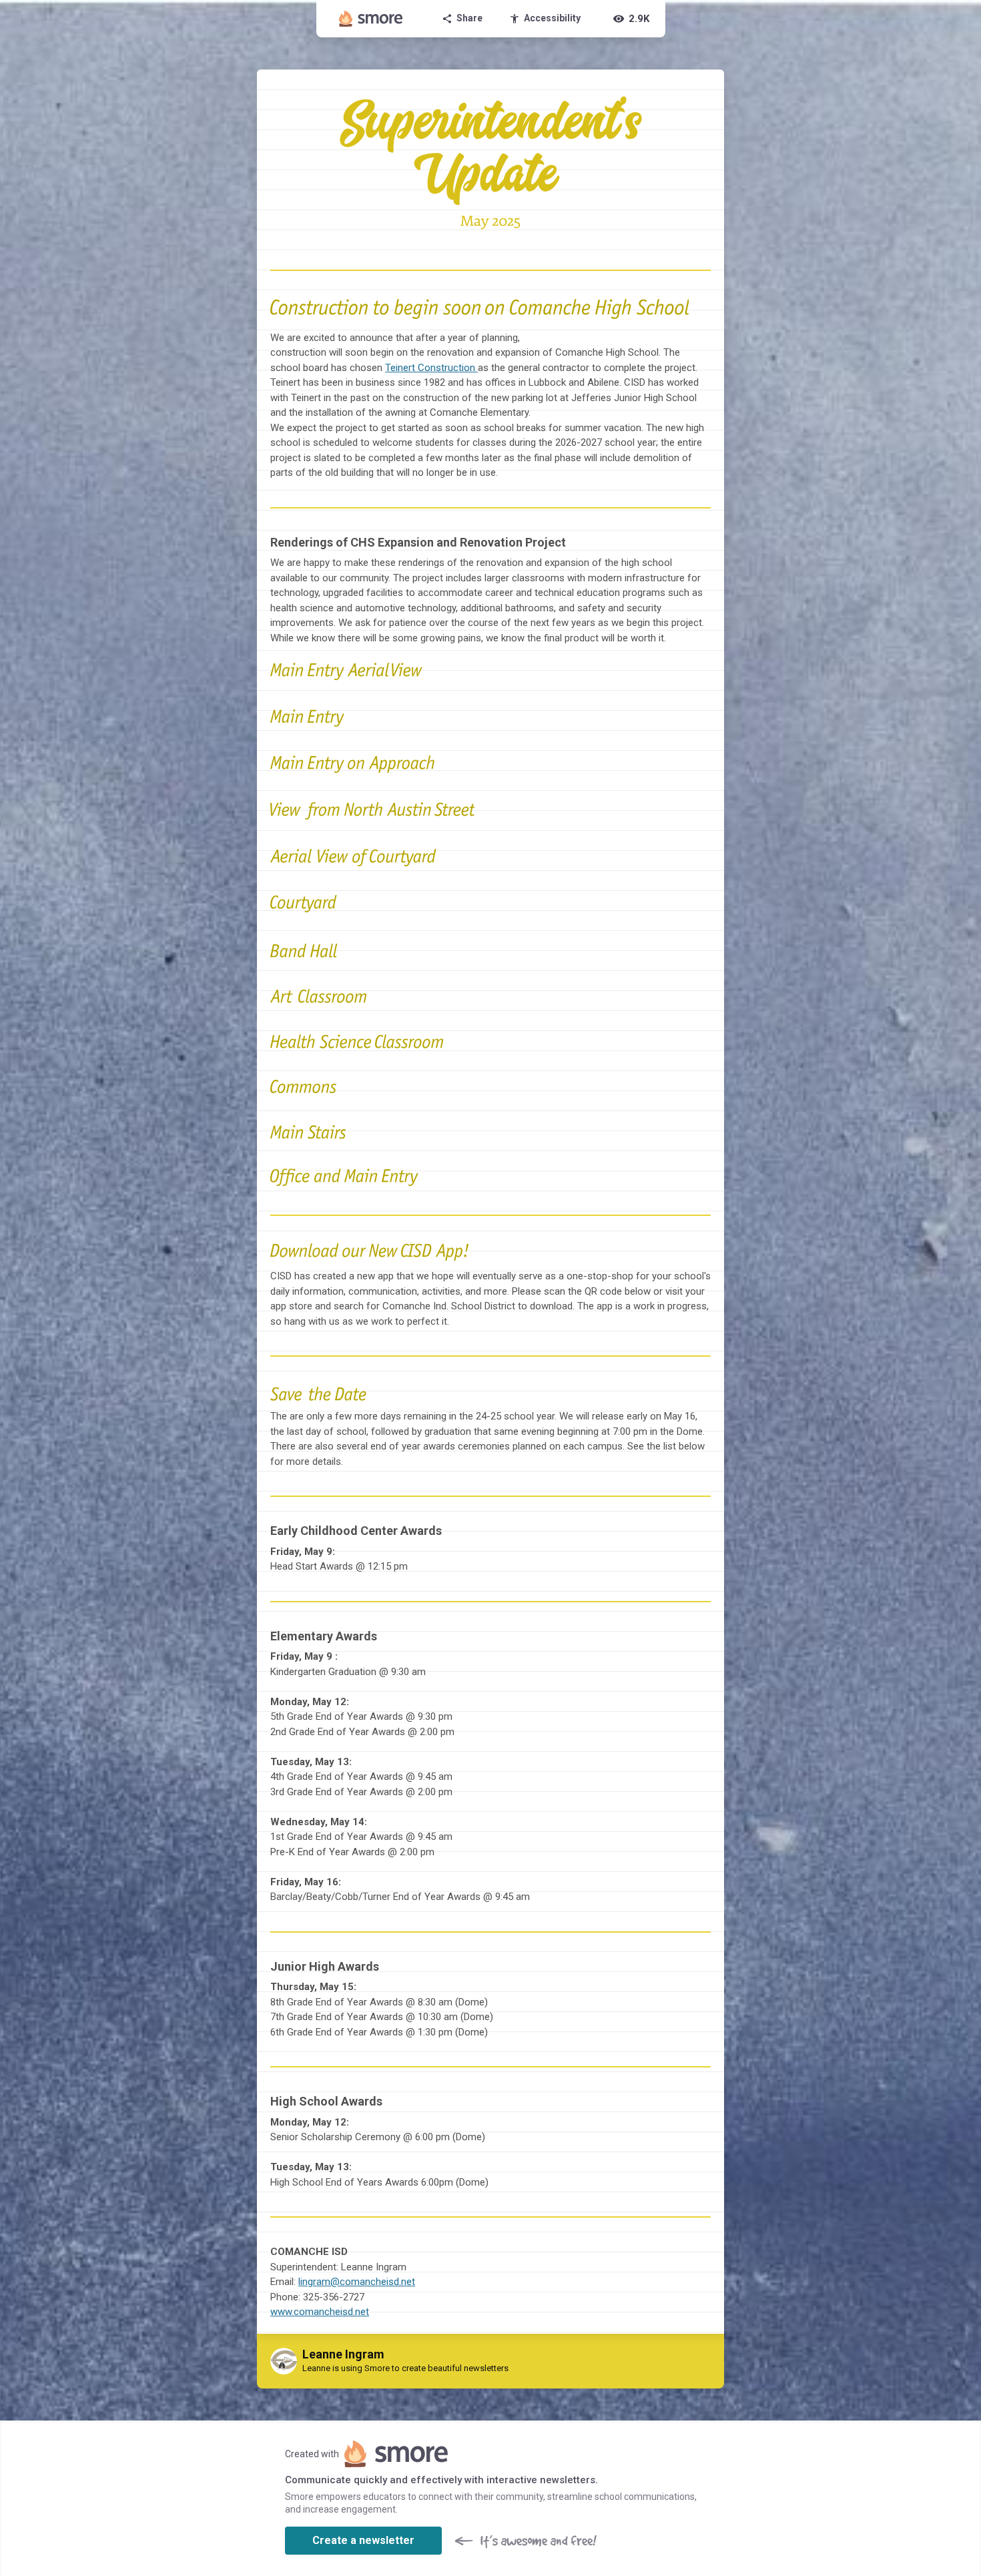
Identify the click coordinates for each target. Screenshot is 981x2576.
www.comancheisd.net (320, 2312)
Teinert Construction (431, 368)
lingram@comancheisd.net (357, 2282)
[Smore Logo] (371, 19)
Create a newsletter (363, 2540)
